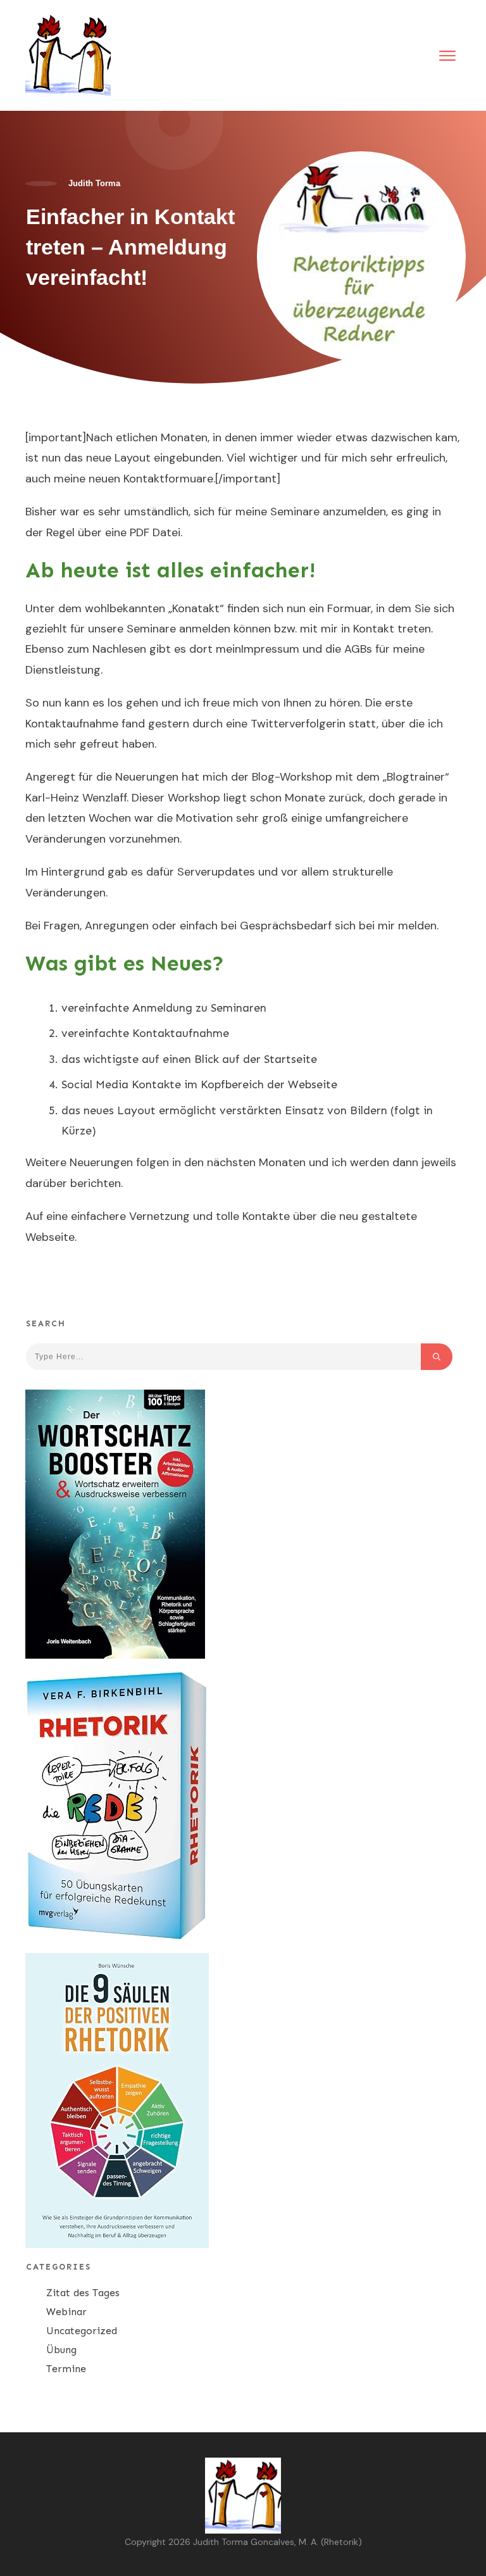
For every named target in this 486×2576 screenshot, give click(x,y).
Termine (66, 2369)
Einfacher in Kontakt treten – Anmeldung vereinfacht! (130, 247)
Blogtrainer (416, 777)
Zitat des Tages (83, 2293)
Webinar (66, 2312)
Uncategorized (82, 2331)
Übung (61, 2350)
